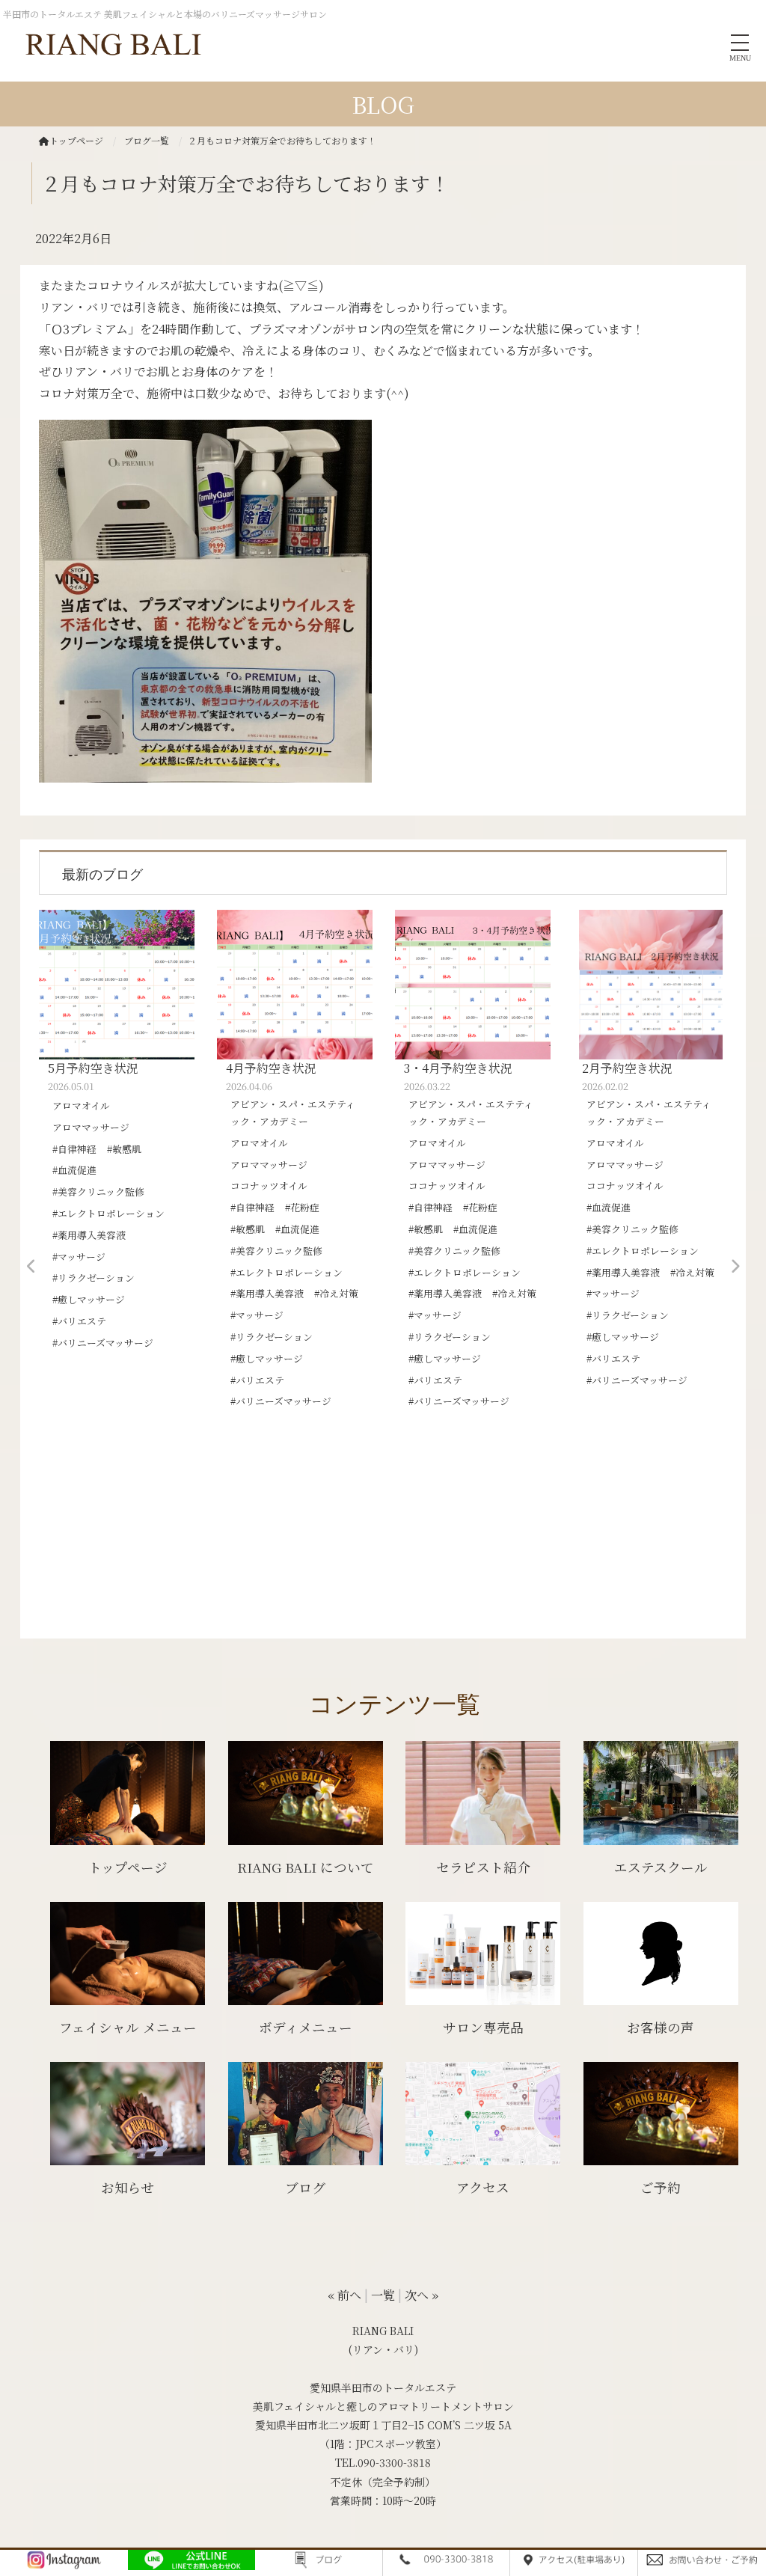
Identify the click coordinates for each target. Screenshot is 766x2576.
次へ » (422, 2295)
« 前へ (344, 2295)
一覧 (383, 2295)
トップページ (76, 140)
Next (735, 1267)
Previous (31, 1267)
